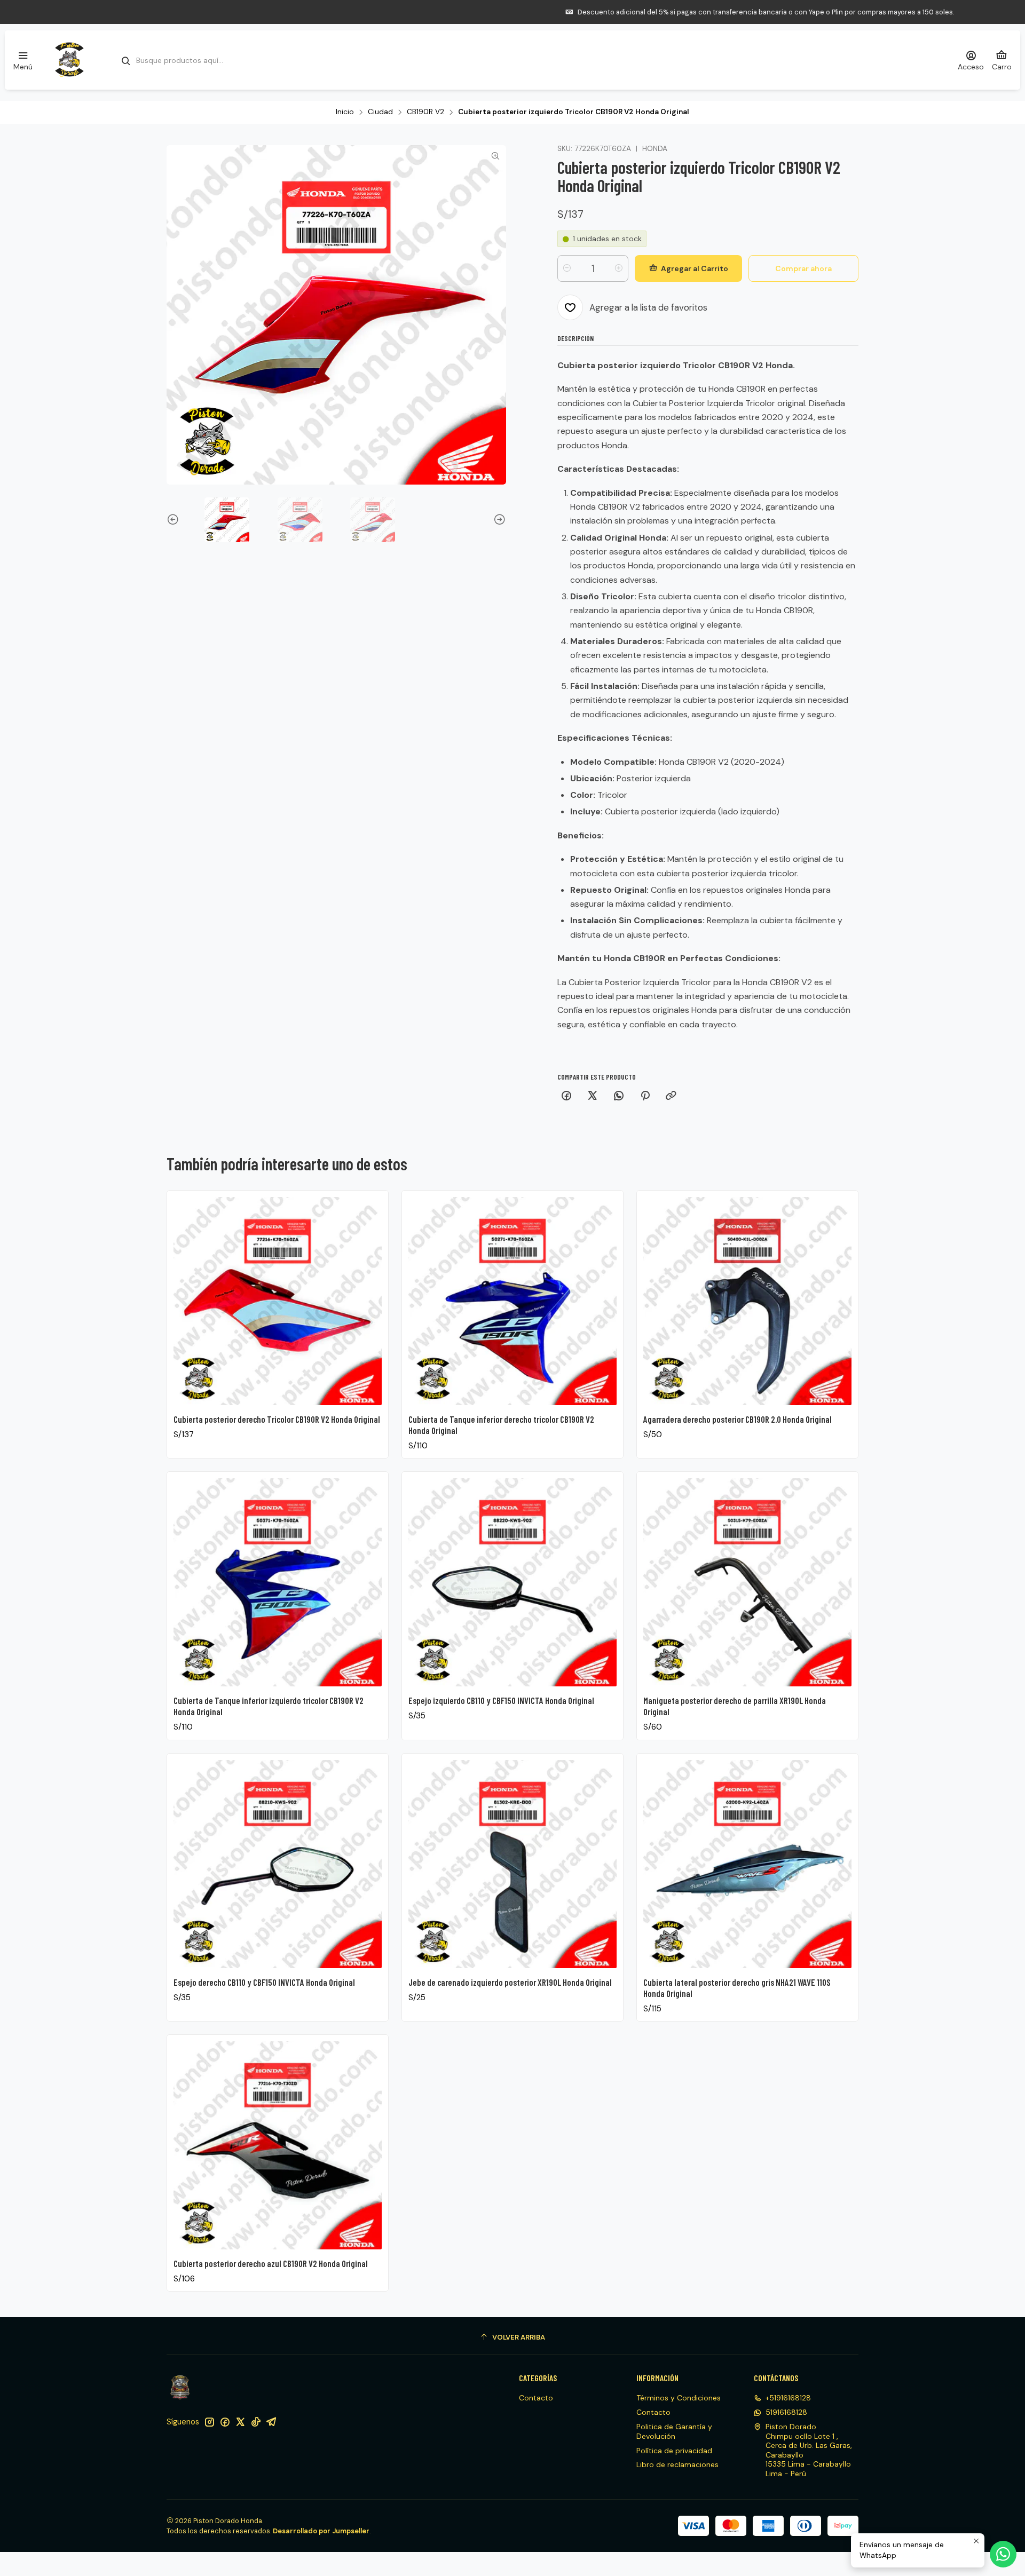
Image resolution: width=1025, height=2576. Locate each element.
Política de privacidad (674, 2451)
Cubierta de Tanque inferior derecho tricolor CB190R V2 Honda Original (501, 1425)
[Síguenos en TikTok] (256, 2422)
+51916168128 (788, 2398)
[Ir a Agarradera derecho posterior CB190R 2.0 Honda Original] (747, 1301)
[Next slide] (498, 520)
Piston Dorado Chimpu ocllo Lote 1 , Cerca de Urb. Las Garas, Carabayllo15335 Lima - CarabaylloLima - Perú (809, 2450)
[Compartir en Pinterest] (645, 1096)
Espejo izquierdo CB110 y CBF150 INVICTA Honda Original (501, 1700)
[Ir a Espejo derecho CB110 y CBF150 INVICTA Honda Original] (278, 1864)
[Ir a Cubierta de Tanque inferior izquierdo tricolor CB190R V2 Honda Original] (278, 1582)
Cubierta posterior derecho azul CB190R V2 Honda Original (271, 2263)
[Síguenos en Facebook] (225, 2422)
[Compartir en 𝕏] (593, 1096)
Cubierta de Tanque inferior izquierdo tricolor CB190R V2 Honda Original (269, 1706)
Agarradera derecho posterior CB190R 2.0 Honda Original (738, 1419)
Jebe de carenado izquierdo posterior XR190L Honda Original (510, 1982)
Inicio (345, 112)
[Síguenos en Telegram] (271, 2422)
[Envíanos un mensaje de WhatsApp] (1003, 2554)
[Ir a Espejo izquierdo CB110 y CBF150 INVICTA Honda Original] (512, 1582)
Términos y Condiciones (679, 2398)
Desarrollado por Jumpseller (321, 2531)
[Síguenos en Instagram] (209, 2422)
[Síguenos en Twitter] (240, 2422)
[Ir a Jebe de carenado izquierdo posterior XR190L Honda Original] (512, 1864)
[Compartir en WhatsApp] (619, 1096)
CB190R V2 (425, 112)
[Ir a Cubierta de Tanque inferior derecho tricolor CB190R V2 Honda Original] (512, 1301)
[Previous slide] (175, 520)
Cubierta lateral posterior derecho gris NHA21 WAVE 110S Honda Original (737, 1988)
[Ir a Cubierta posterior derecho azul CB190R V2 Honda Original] (278, 2145)
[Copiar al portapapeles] (671, 1096)
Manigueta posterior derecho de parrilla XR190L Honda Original (735, 1706)
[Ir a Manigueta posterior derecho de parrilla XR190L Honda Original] (747, 1582)
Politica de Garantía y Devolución (674, 2431)
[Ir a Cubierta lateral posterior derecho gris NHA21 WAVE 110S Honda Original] (747, 1864)
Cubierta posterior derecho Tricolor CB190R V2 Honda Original (277, 1419)
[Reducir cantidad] (567, 268)
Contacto (536, 2398)
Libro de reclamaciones (677, 2464)
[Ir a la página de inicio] (69, 60)
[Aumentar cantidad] (619, 268)
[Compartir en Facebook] (566, 1096)
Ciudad (380, 112)
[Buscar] (126, 61)
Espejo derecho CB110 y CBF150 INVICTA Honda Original (264, 1982)
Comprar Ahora (604, 12)
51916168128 (786, 2412)
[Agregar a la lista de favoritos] (369, 1298)
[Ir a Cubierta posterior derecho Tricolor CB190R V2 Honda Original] (278, 1301)
